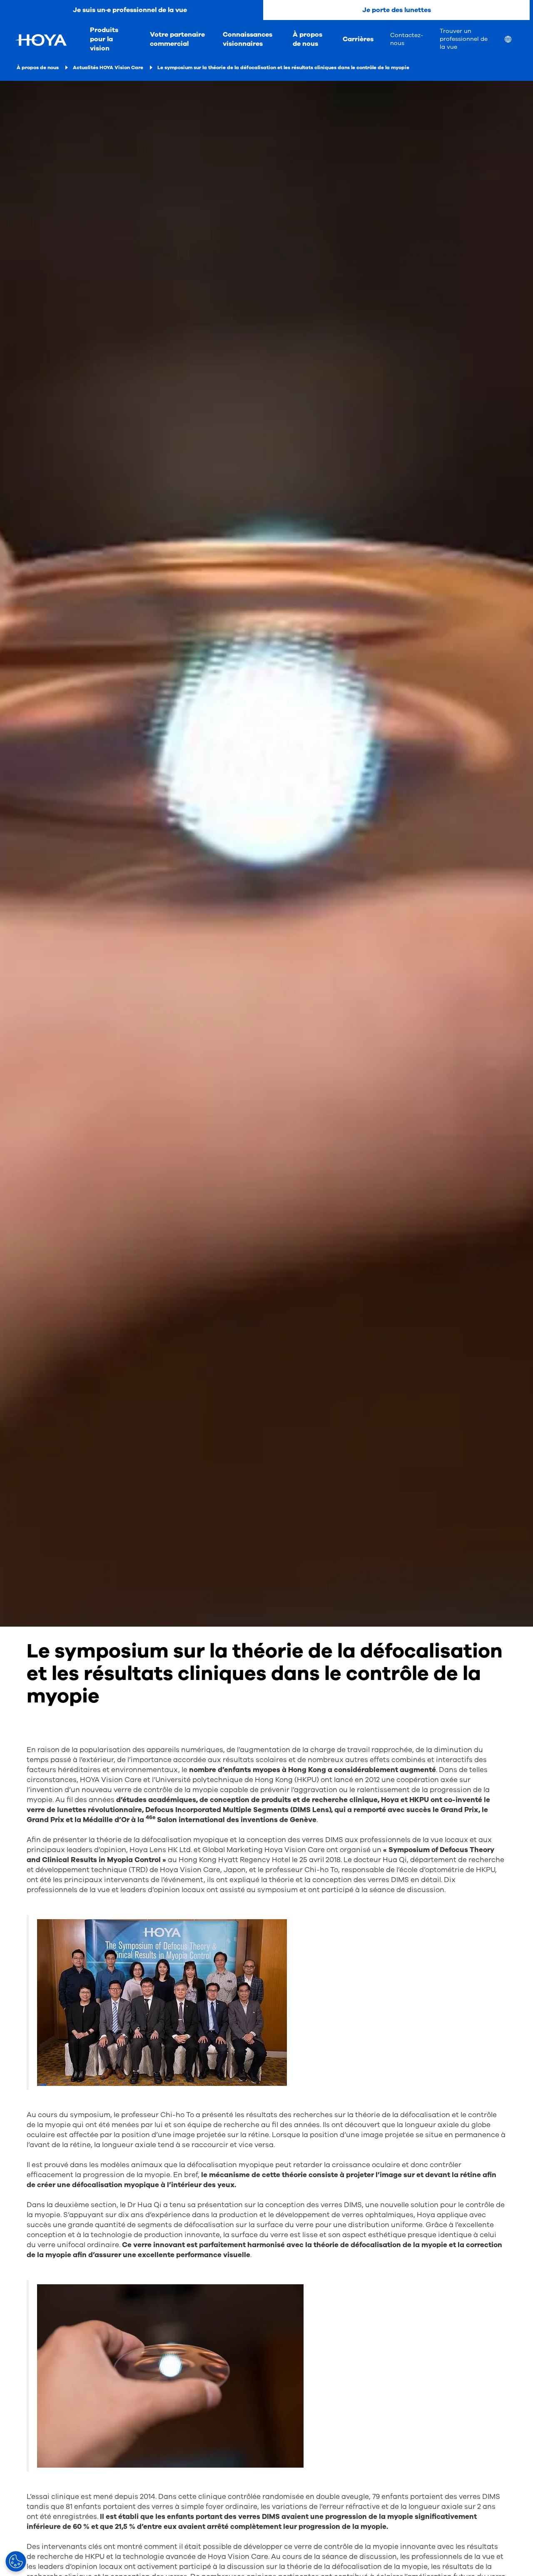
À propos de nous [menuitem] (308, 39)
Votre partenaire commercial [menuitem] (177, 39)
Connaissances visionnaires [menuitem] (248, 39)
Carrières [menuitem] (358, 39)
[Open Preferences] (16, 2561)
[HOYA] (41, 40)
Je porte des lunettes (397, 10)
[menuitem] (515, 40)
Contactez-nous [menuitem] (407, 39)
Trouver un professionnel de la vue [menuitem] (464, 39)
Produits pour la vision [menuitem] (104, 39)
